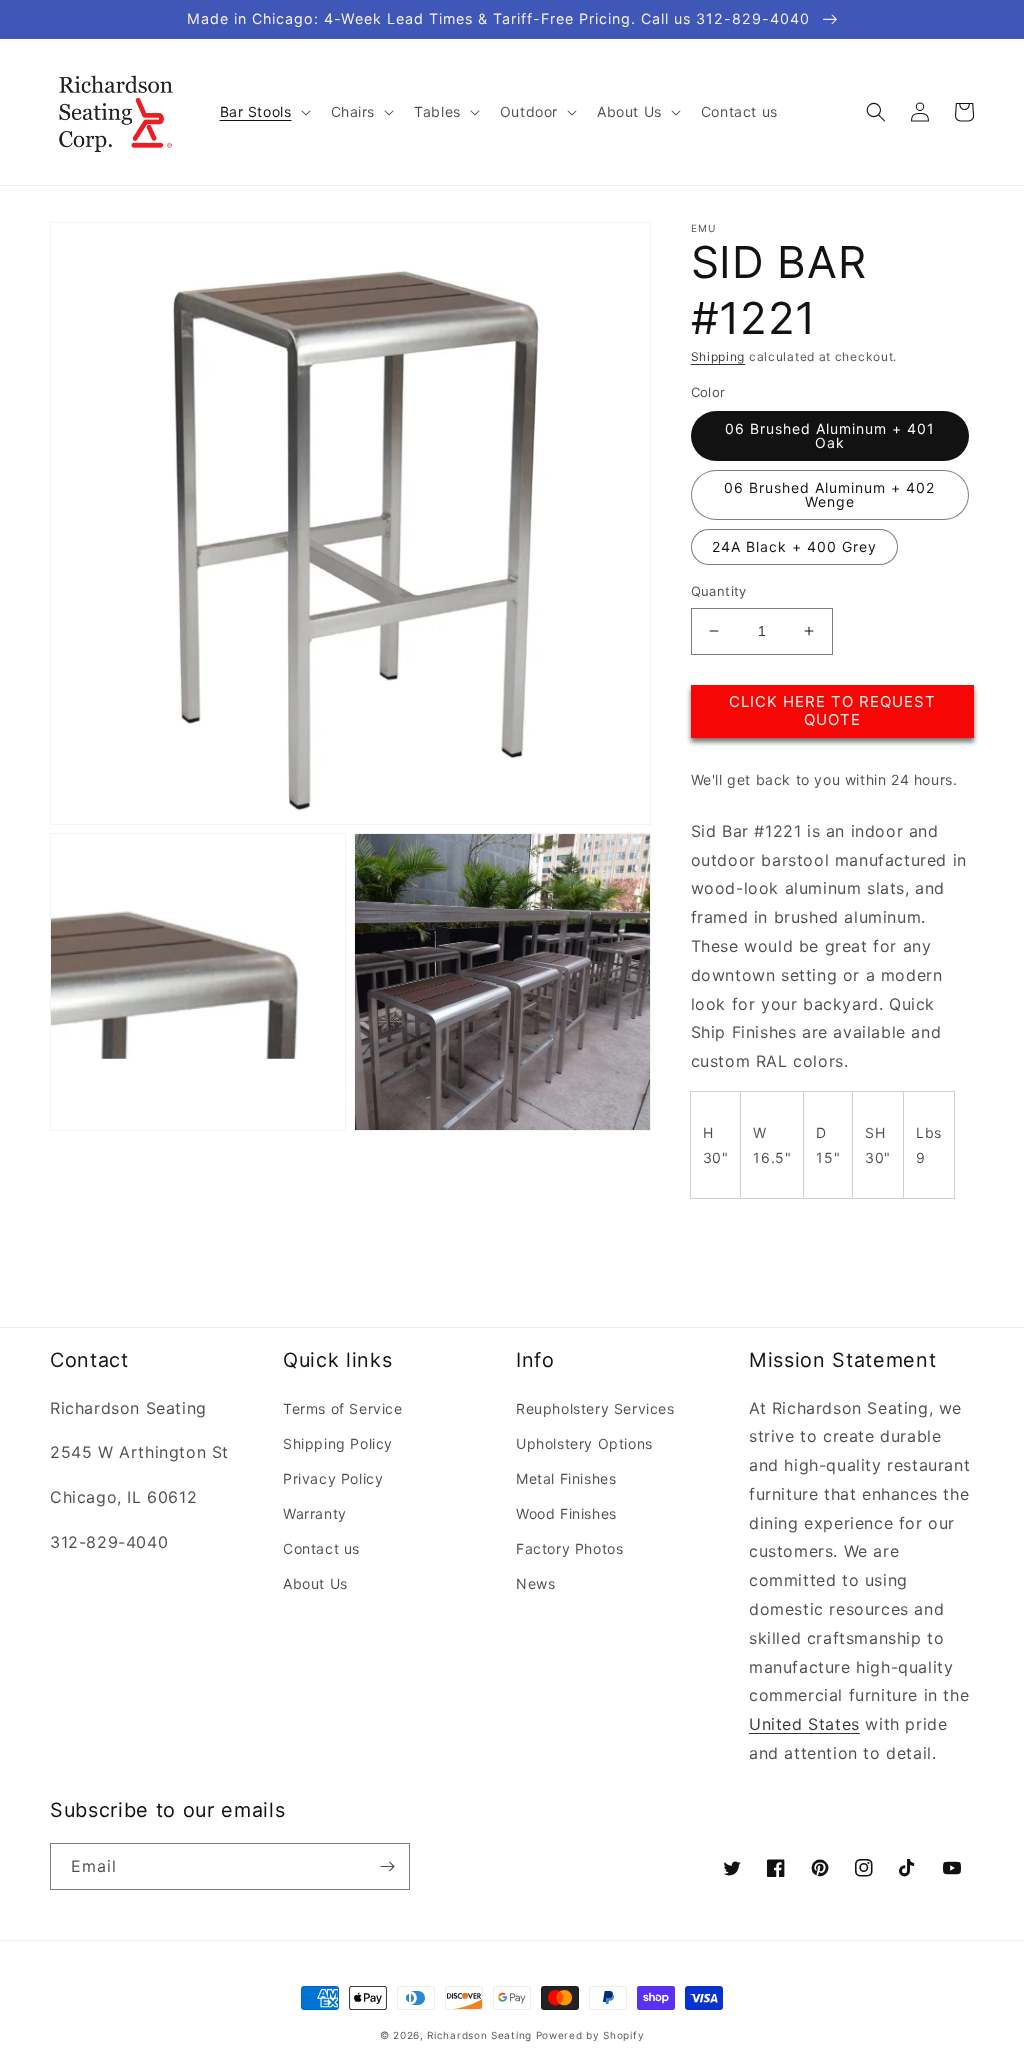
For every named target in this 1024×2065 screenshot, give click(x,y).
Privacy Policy (333, 1478)
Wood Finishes (566, 1513)
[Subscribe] (387, 1866)
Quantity (719, 591)
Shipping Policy (338, 1443)
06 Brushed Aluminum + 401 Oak (830, 435)
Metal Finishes (566, 1478)
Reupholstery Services (595, 1408)
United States (804, 1724)
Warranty (315, 1513)
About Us (315, 1583)
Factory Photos (569, 1548)
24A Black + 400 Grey (794, 546)
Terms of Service (343, 1408)
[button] (263, 112)
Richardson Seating (479, 2035)
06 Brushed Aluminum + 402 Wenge (829, 494)
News (535, 1583)
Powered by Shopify (590, 2035)
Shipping (718, 356)
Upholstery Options (584, 1443)
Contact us (321, 1548)
